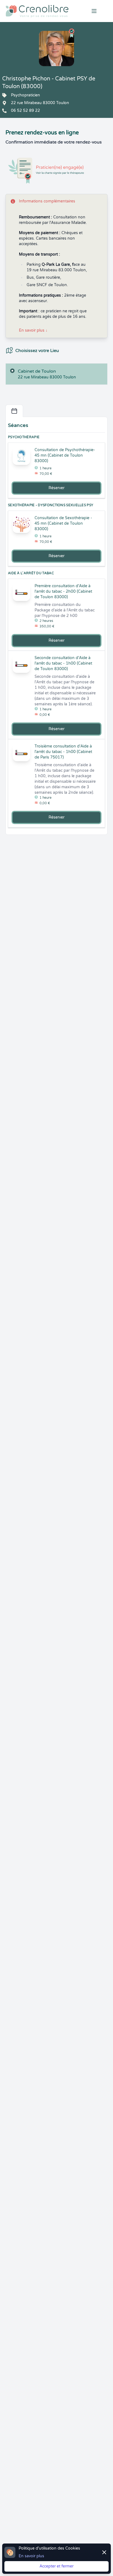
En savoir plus (33, 330)
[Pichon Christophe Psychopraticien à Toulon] (56, 48)
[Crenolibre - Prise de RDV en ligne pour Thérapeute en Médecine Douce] (38, 11)
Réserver (56, 488)
